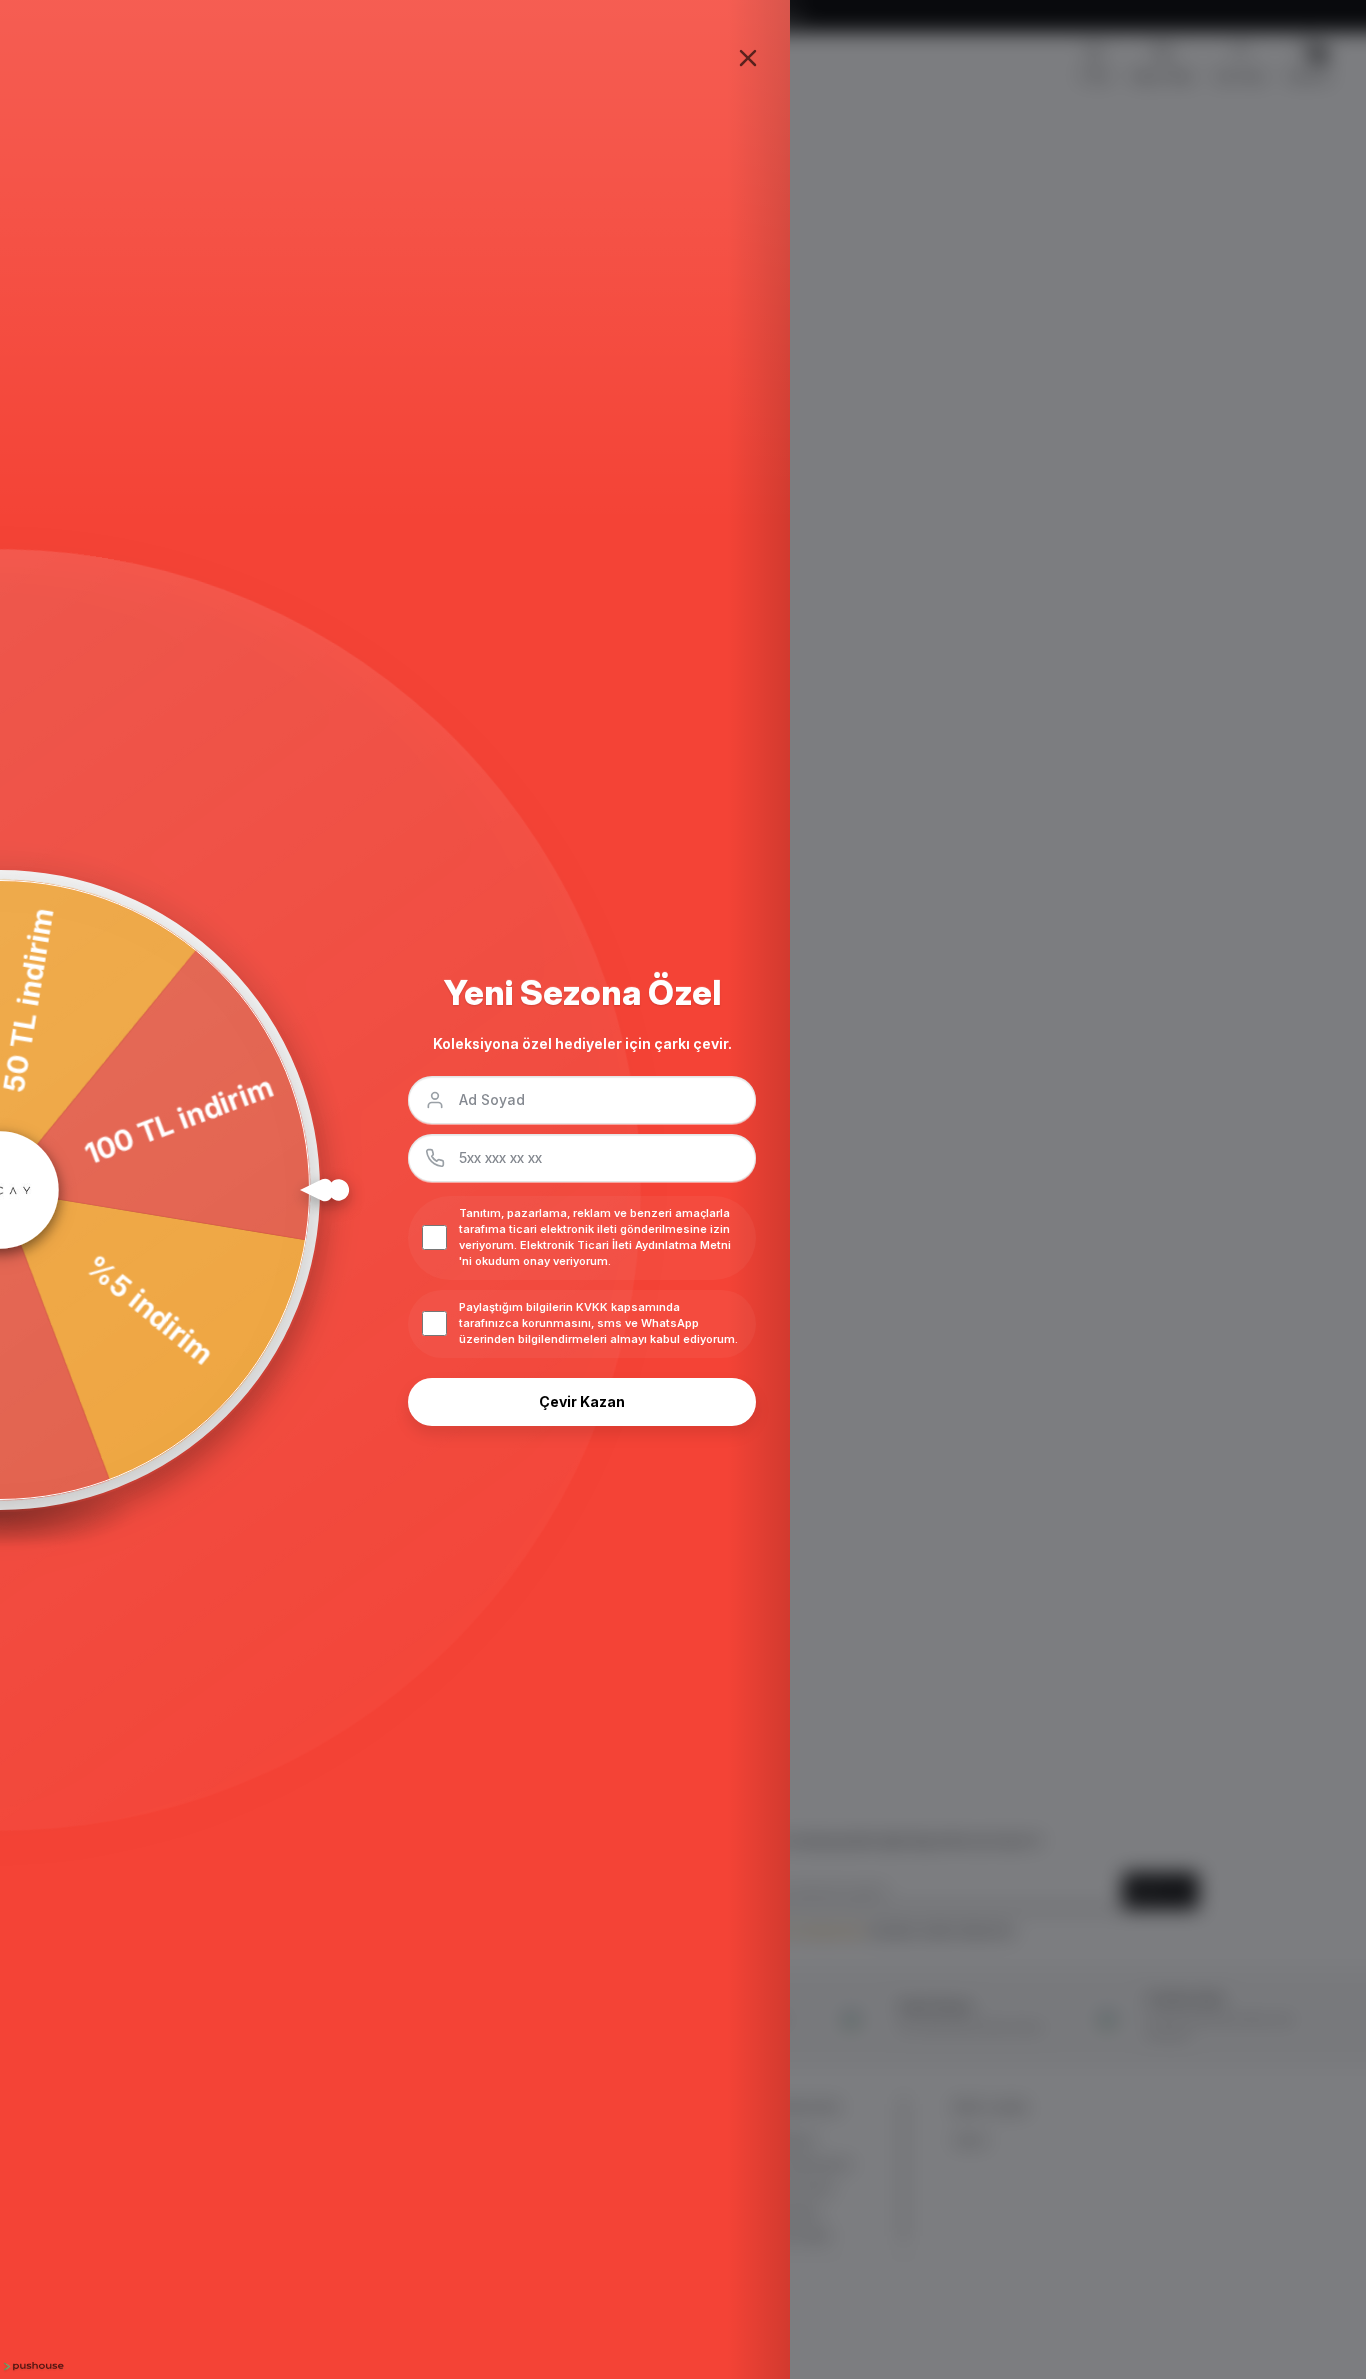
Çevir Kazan (582, 1401)
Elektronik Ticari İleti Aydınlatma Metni (625, 1245)
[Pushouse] (32, 2366)
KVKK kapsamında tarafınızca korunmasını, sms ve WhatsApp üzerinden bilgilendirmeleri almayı (579, 1323)
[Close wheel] (748, 58)
